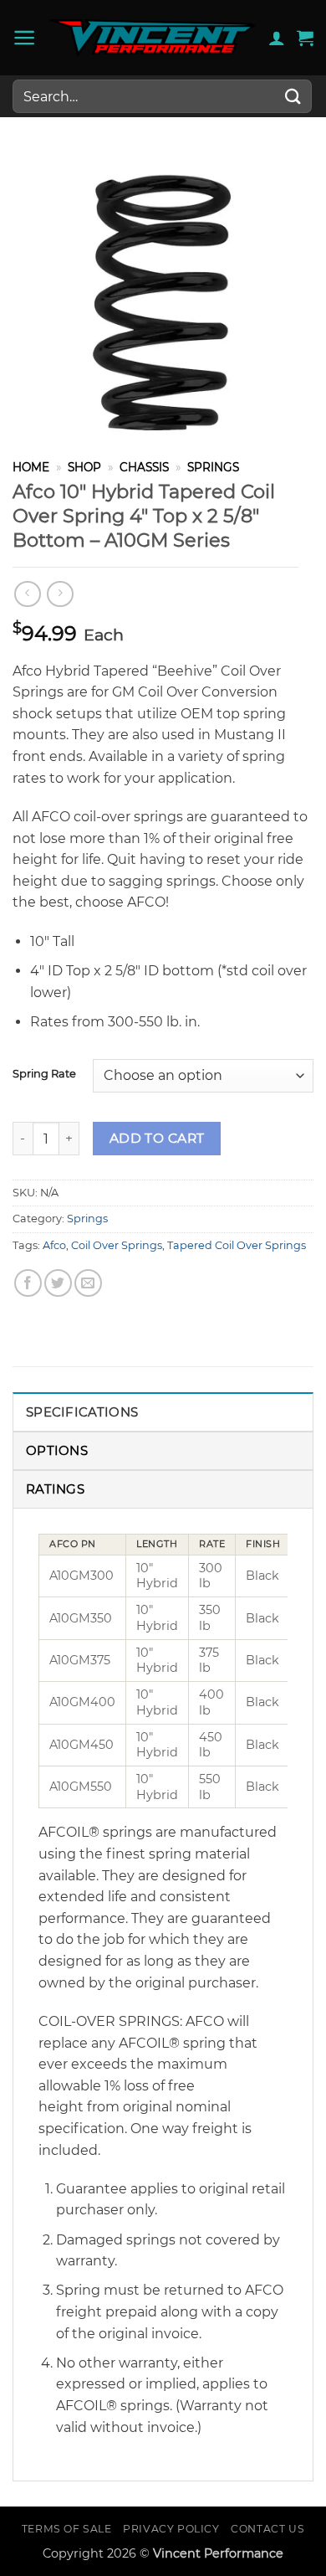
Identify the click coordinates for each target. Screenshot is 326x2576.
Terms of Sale (67, 2529)
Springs (213, 467)
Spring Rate (44, 1074)
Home (31, 467)
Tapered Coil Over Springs (237, 1245)
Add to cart (157, 1138)
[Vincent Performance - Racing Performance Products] (153, 38)
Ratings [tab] (55, 1489)
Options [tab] (57, 1450)
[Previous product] (60, 594)
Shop (84, 467)
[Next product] (27, 594)
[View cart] (305, 38)
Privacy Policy (171, 2529)
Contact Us (267, 2529)
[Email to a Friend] (88, 1283)
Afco (54, 1245)
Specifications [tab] (82, 1412)
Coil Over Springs (117, 1245)
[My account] (277, 38)
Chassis (144, 467)
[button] (25, 38)
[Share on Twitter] (58, 1283)
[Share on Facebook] (28, 1283)
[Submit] (293, 96)
